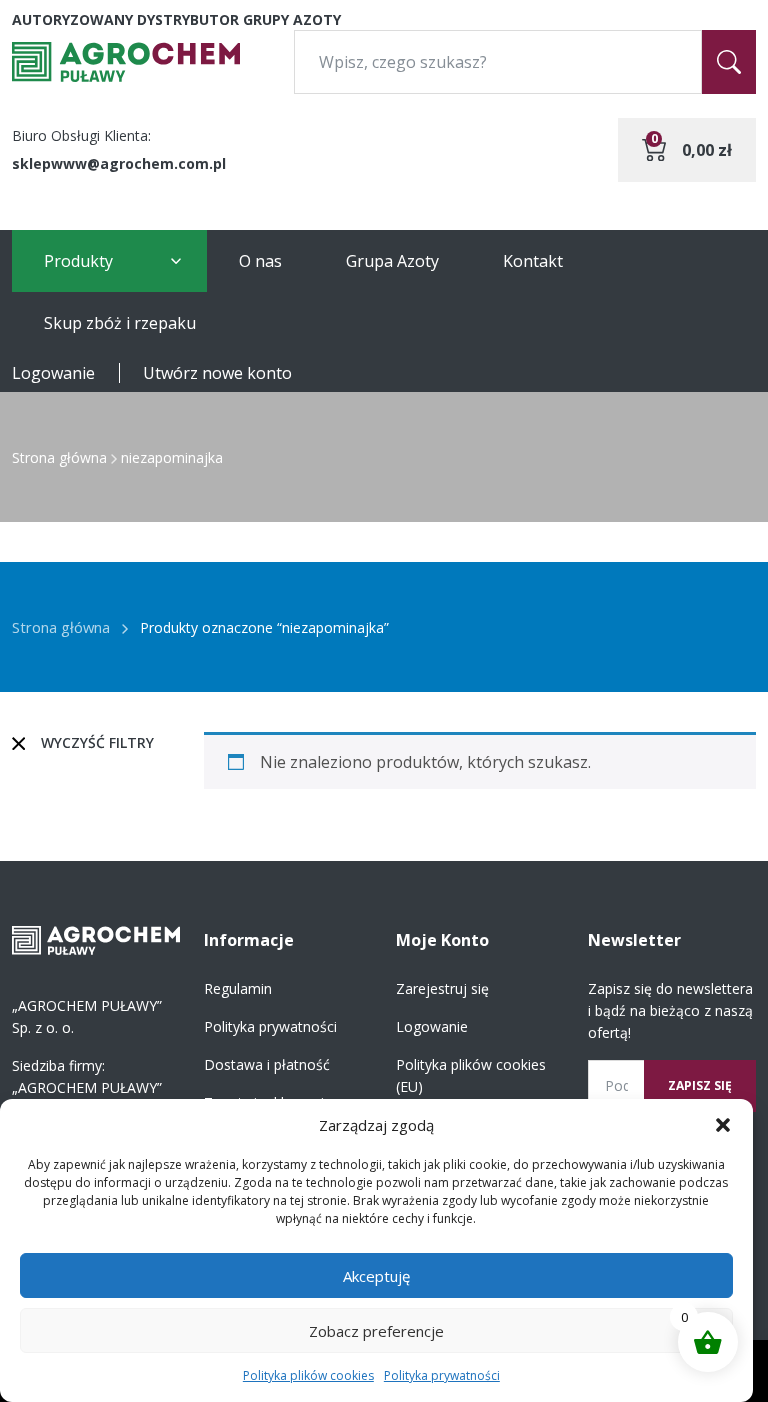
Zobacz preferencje (376, 1331)
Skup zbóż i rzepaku (120, 323)
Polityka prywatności (442, 1375)
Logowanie (53, 373)
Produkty (78, 261)
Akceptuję (376, 1276)
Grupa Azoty (392, 261)
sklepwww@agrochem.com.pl (119, 163)
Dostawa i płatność (267, 1064)
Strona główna (59, 457)
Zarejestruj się (442, 988)
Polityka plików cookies (308, 1375)
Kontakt (533, 261)
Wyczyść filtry (97, 742)
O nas (260, 261)
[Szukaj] (729, 62)
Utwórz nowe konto (217, 373)
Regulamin (238, 988)
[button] (723, 1125)
